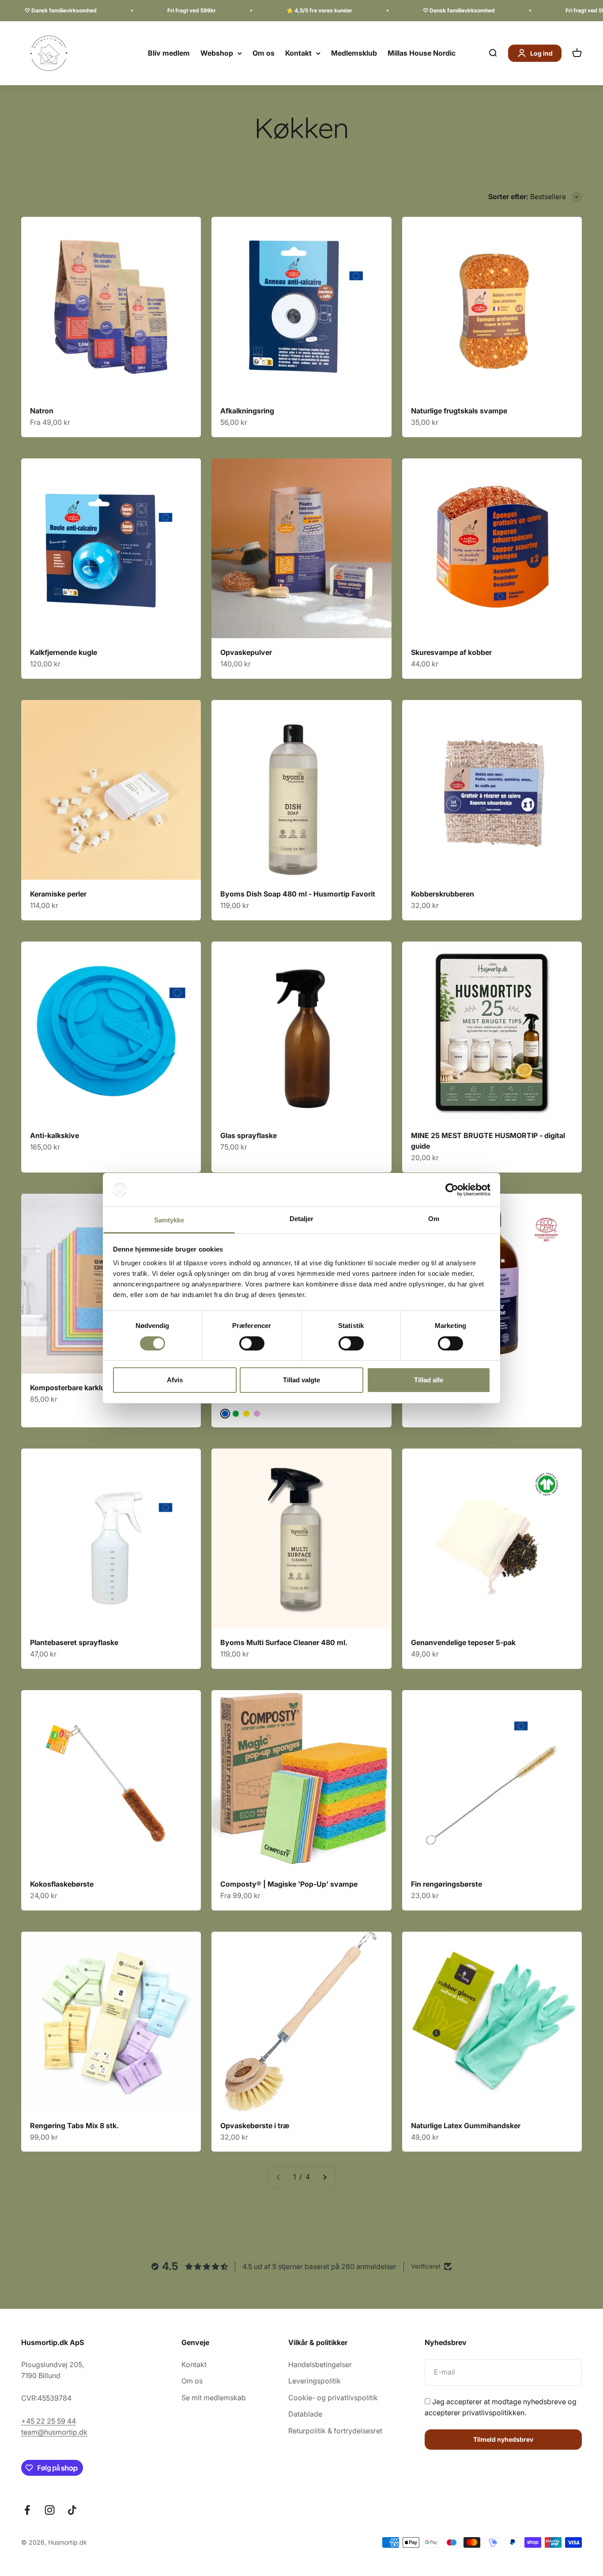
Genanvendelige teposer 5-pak (463, 1642)
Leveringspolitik (315, 2381)
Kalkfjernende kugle (64, 652)
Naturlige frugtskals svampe (459, 411)
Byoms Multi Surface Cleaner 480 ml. (284, 1642)
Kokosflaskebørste (62, 1884)
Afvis (175, 1380)
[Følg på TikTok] (72, 2510)
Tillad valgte (301, 1380)
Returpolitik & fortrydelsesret (335, 2431)
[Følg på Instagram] (50, 2510)
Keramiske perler (58, 894)
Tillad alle (429, 1380)
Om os (264, 53)
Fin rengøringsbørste (447, 1884)
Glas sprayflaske (249, 1135)
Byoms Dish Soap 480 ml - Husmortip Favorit (298, 894)
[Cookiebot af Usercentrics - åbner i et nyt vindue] (452, 1190)
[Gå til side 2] (324, 2177)
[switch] (252, 1343)
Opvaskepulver (246, 652)
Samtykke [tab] (169, 1220)
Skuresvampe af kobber (451, 652)
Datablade (305, 2414)
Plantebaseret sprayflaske (74, 1642)
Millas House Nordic (422, 53)
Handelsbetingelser (320, 2364)
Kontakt (298, 53)
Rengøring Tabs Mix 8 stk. (74, 2126)
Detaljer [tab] (302, 1219)
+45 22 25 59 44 (49, 2421)
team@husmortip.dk (54, 2432)
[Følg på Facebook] (27, 2510)
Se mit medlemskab (214, 2398)
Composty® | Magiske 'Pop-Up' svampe (289, 1884)
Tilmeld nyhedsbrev (503, 2439)
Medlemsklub (354, 53)
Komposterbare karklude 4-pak (83, 1388)
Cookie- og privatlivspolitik (333, 2398)
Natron (42, 411)
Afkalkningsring (247, 411)
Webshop (217, 53)
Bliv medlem (169, 53)
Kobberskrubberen (443, 894)
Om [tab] (434, 1219)
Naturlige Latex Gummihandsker (466, 2126)
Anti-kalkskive (55, 1135)
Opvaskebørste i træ (255, 2126)
